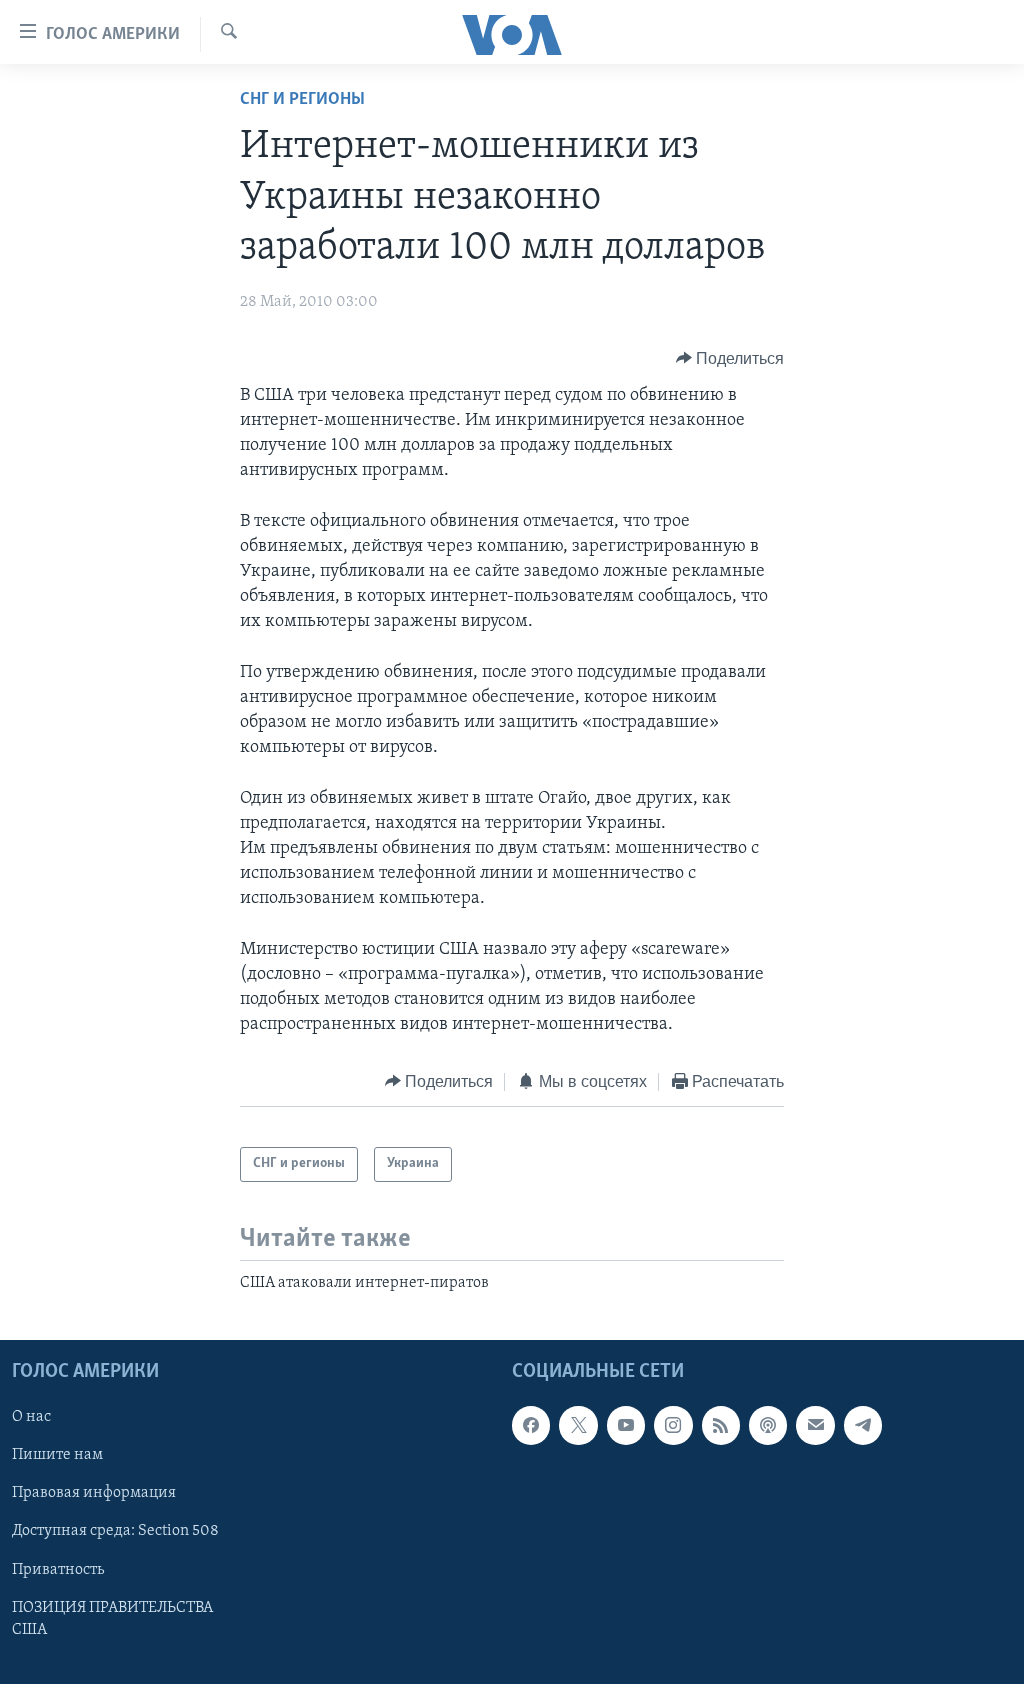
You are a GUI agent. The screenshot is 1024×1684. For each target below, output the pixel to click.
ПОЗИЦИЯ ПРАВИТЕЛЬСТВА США (112, 1618)
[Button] (730, 359)
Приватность (58, 1569)
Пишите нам (57, 1455)
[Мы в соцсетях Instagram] (673, 1425)
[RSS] (721, 1425)
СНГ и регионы (302, 100)
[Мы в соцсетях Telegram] (863, 1425)
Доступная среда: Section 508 (115, 1531)
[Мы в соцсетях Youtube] (626, 1425)
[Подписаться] (815, 1425)
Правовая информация (94, 1493)
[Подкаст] (768, 1425)
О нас (31, 1417)
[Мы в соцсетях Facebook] (531, 1425)
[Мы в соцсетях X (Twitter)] (578, 1425)
